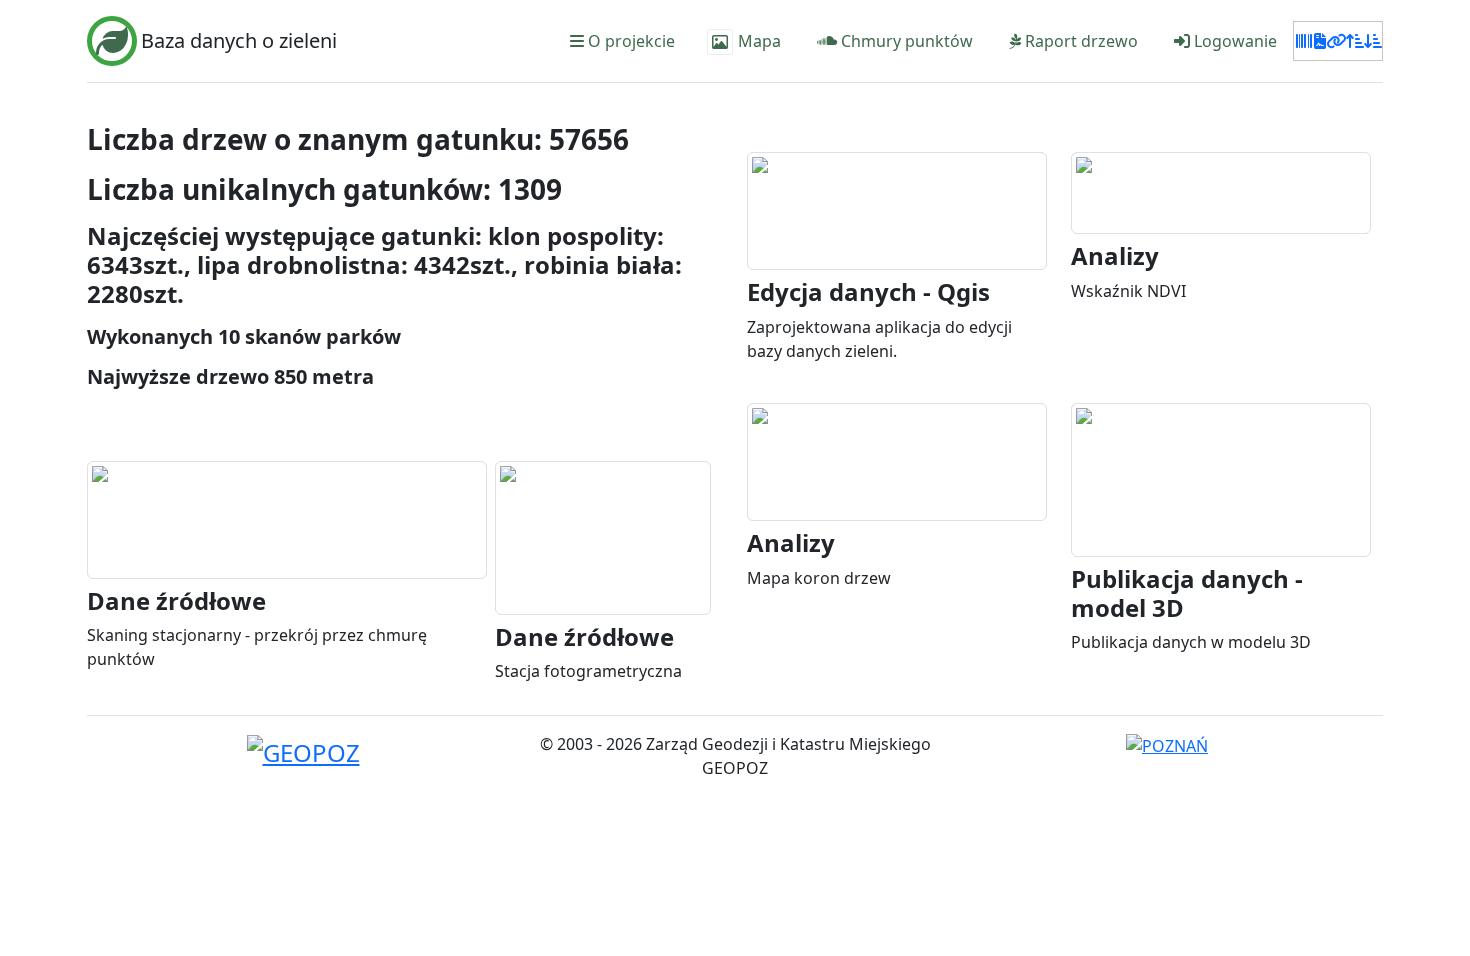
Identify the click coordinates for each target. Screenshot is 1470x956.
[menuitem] (620, 41)
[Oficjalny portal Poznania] (1167, 744)
